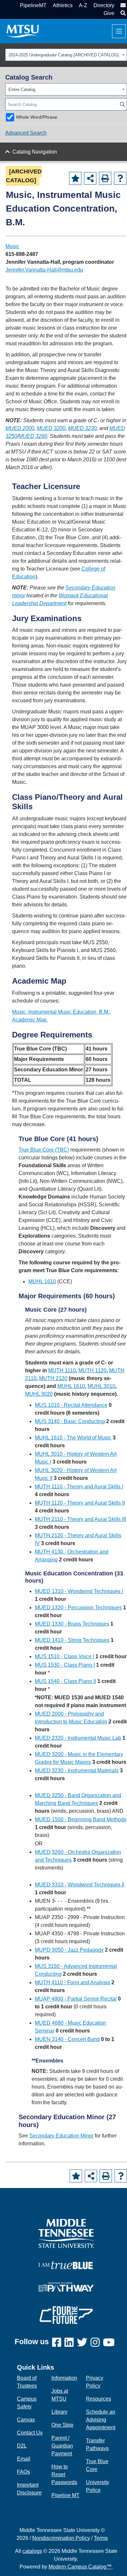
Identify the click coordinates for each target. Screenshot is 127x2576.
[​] (58, 2343)
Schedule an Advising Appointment (101, 2420)
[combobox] (66, 55)
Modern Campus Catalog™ (80, 2567)
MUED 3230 (82, 428)
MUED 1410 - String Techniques (72, 1640)
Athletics (63, 5)
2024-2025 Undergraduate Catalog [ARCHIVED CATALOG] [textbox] (64, 55)
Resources (99, 2399)
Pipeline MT (65, 2495)
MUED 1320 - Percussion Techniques (78, 1608)
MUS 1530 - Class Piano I (65, 1665)
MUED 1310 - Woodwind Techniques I (79, 1591)
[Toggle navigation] (119, 31)
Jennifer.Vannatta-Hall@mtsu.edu (44, 270)
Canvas (26, 2420)
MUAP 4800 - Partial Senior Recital (76, 1999)
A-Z (83, 5)
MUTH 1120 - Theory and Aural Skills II (80, 1503)
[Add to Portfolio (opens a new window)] (75, 178)
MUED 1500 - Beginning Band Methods (81, 1819)
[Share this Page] (90, 178)
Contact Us (30, 2433)
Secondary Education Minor (61, 2136)
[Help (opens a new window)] (120, 178)
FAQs (23, 2472)
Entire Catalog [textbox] (22, 89)
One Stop (62, 2425)
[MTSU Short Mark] (23, 31)
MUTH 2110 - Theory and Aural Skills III (80, 1519)
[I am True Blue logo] (66, 2265)
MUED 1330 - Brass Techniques (72, 1624)
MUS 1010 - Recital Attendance (71, 1405)
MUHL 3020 (39, 1394)
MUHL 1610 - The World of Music (73, 1438)
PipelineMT (33, 5)
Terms (101, 2538)
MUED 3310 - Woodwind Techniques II (80, 1885)
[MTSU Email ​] (122, 5)
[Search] (122, 104)
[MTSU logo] (66, 2233)
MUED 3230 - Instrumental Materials (77, 1771)
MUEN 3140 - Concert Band (67, 2039)
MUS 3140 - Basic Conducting (70, 1421)
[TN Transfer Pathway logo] (66, 2287)
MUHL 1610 (42, 1281)
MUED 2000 (20, 428)
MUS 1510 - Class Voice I (64, 1656)
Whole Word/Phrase (37, 117)
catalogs (32, 2551)
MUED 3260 (33, 436)
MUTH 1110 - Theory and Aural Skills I (79, 1487)
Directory (104, 5)
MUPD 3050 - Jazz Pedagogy (69, 1950)
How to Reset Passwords (64, 2474)
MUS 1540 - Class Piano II (65, 1681)
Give (109, 13)
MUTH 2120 (53, 1378)
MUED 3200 (51, 428)
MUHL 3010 (101, 1386)
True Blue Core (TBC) (44, 1150)
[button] (122, 13)
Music (12, 246)
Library (59, 2412)
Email (24, 2459)
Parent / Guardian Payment (62, 2446)
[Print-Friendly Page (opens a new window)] (105, 178)
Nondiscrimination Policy (61, 2538)
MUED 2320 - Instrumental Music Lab (78, 1738)
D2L (22, 2446)
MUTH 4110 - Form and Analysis (72, 1982)
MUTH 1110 (62, 1370)
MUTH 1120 (92, 1370)
